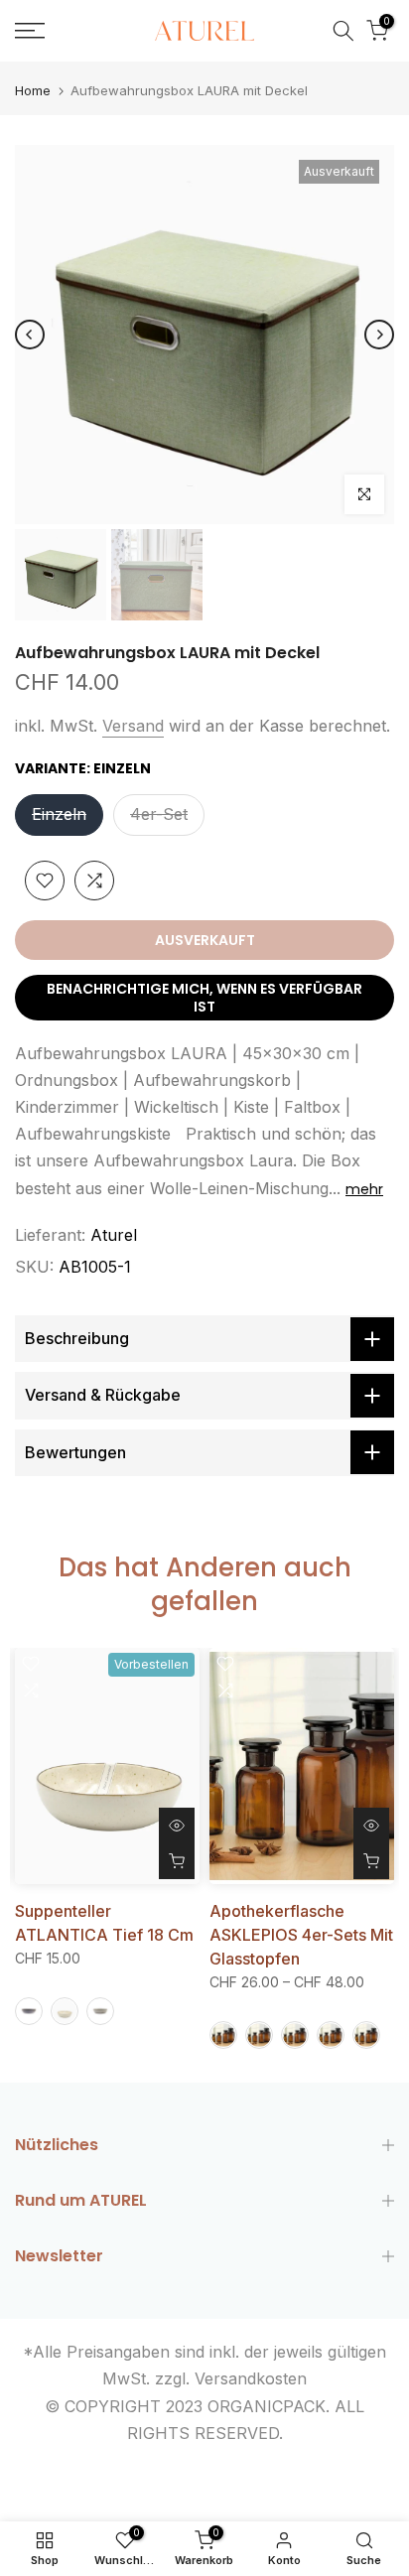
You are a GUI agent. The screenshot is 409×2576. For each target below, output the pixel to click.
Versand (133, 726)
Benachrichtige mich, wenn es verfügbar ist (204, 998)
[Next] (379, 335)
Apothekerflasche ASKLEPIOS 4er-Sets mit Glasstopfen (301, 1934)
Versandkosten (251, 2378)
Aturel (114, 1235)
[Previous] (30, 335)
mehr (364, 1189)
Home (33, 91)
